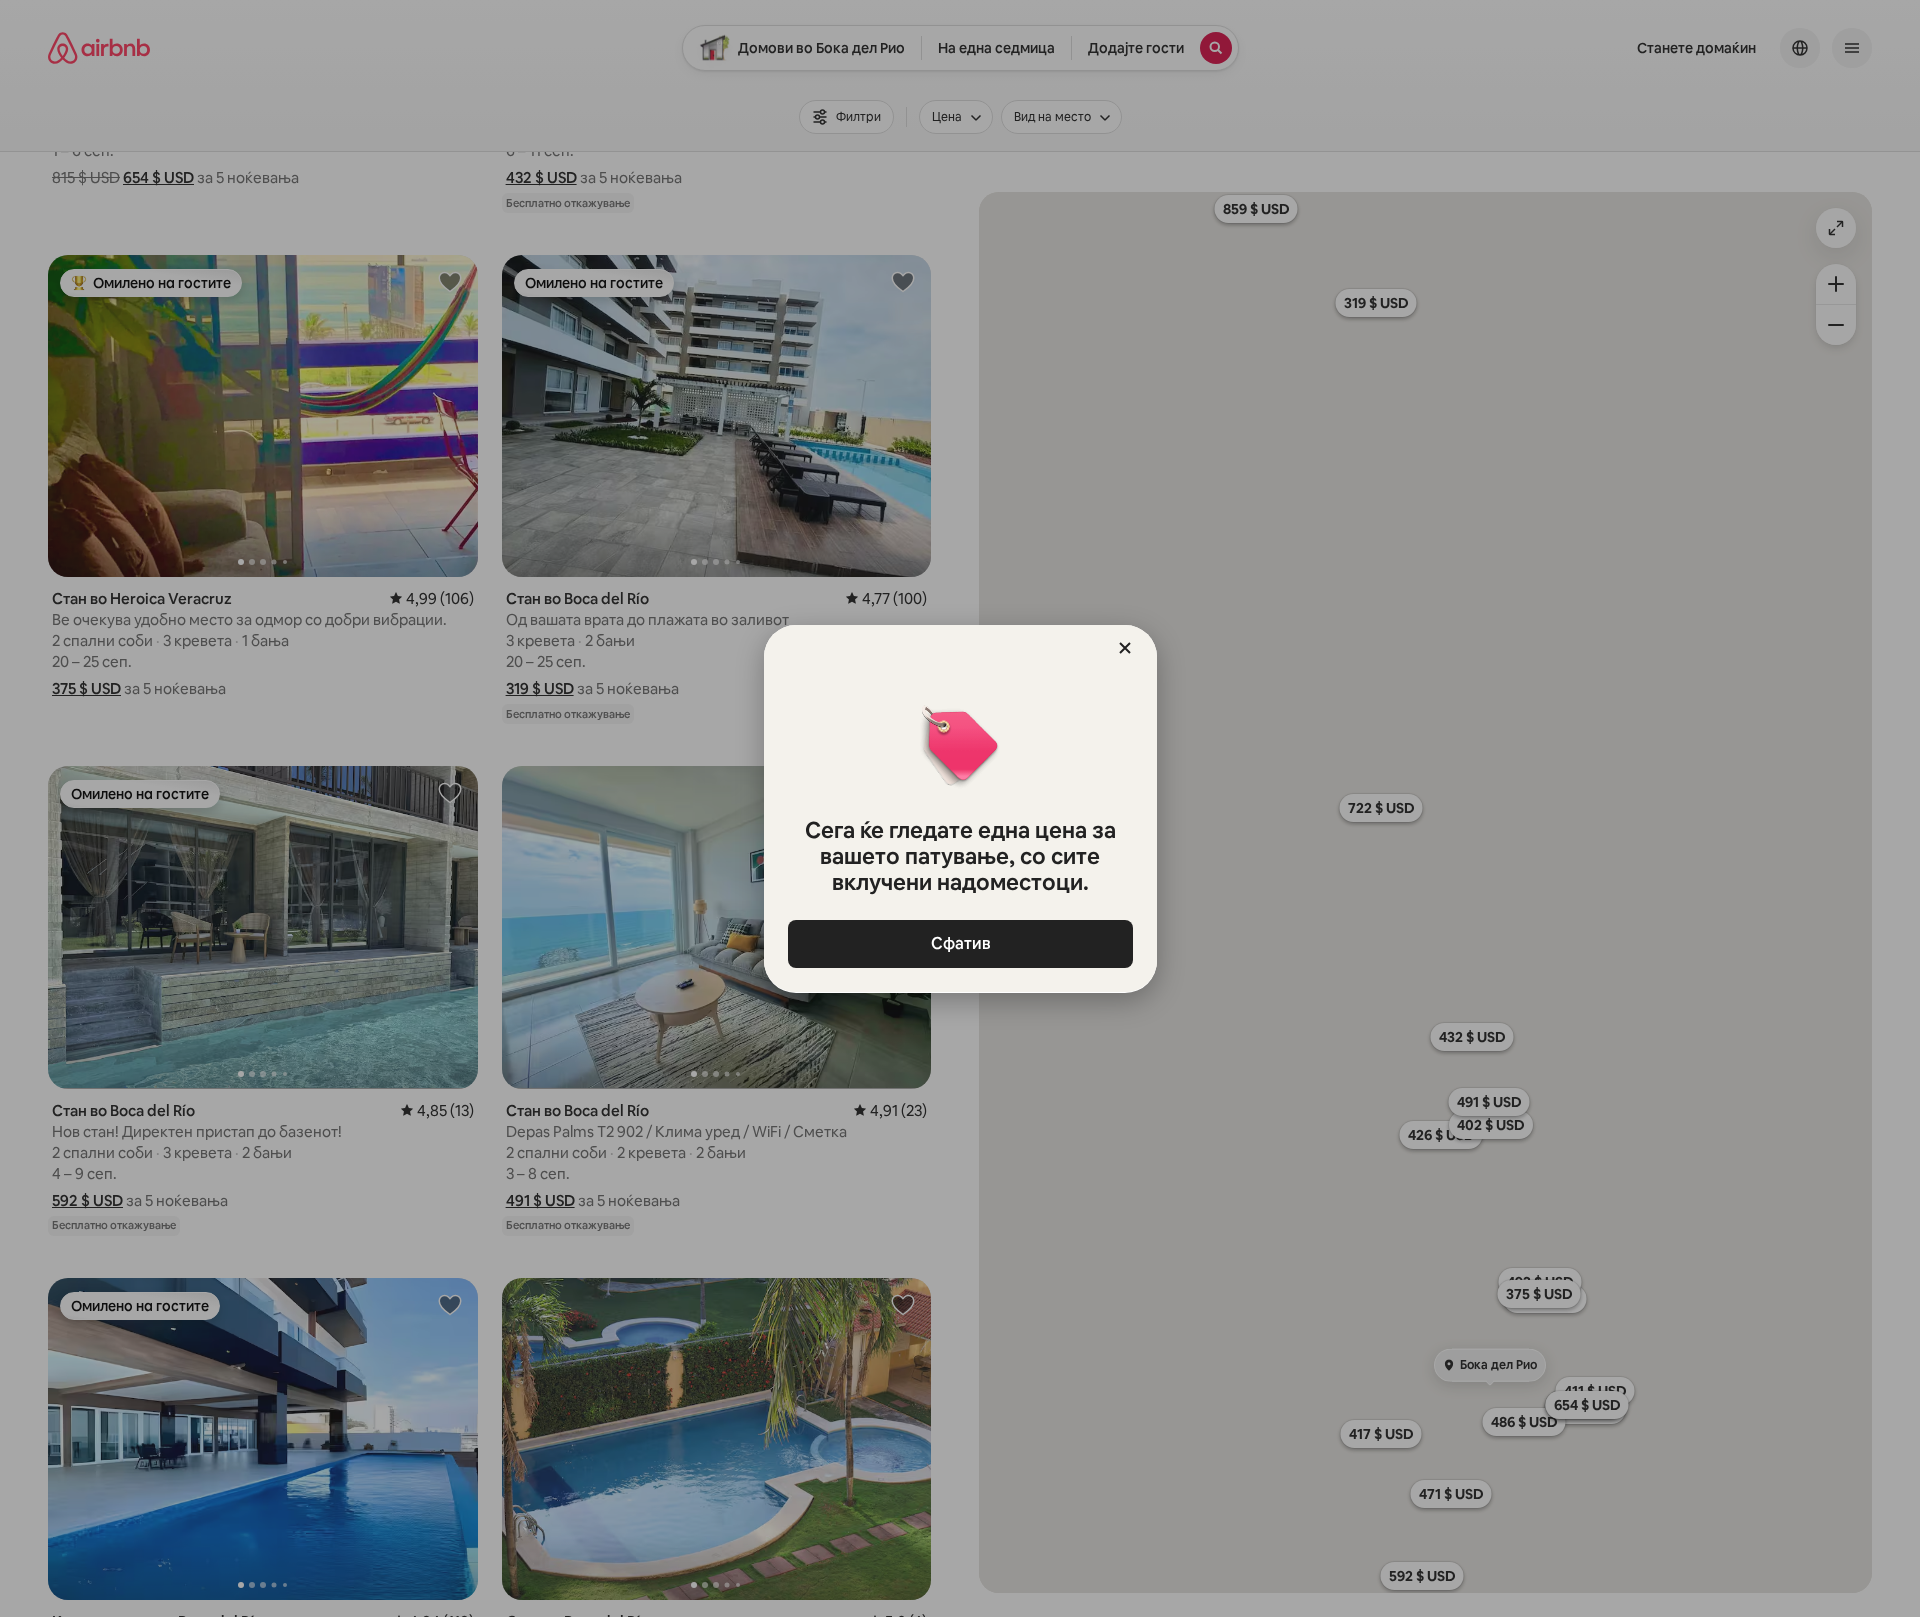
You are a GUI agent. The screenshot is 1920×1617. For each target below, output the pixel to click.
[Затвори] (1125, 648)
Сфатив (960, 943)
